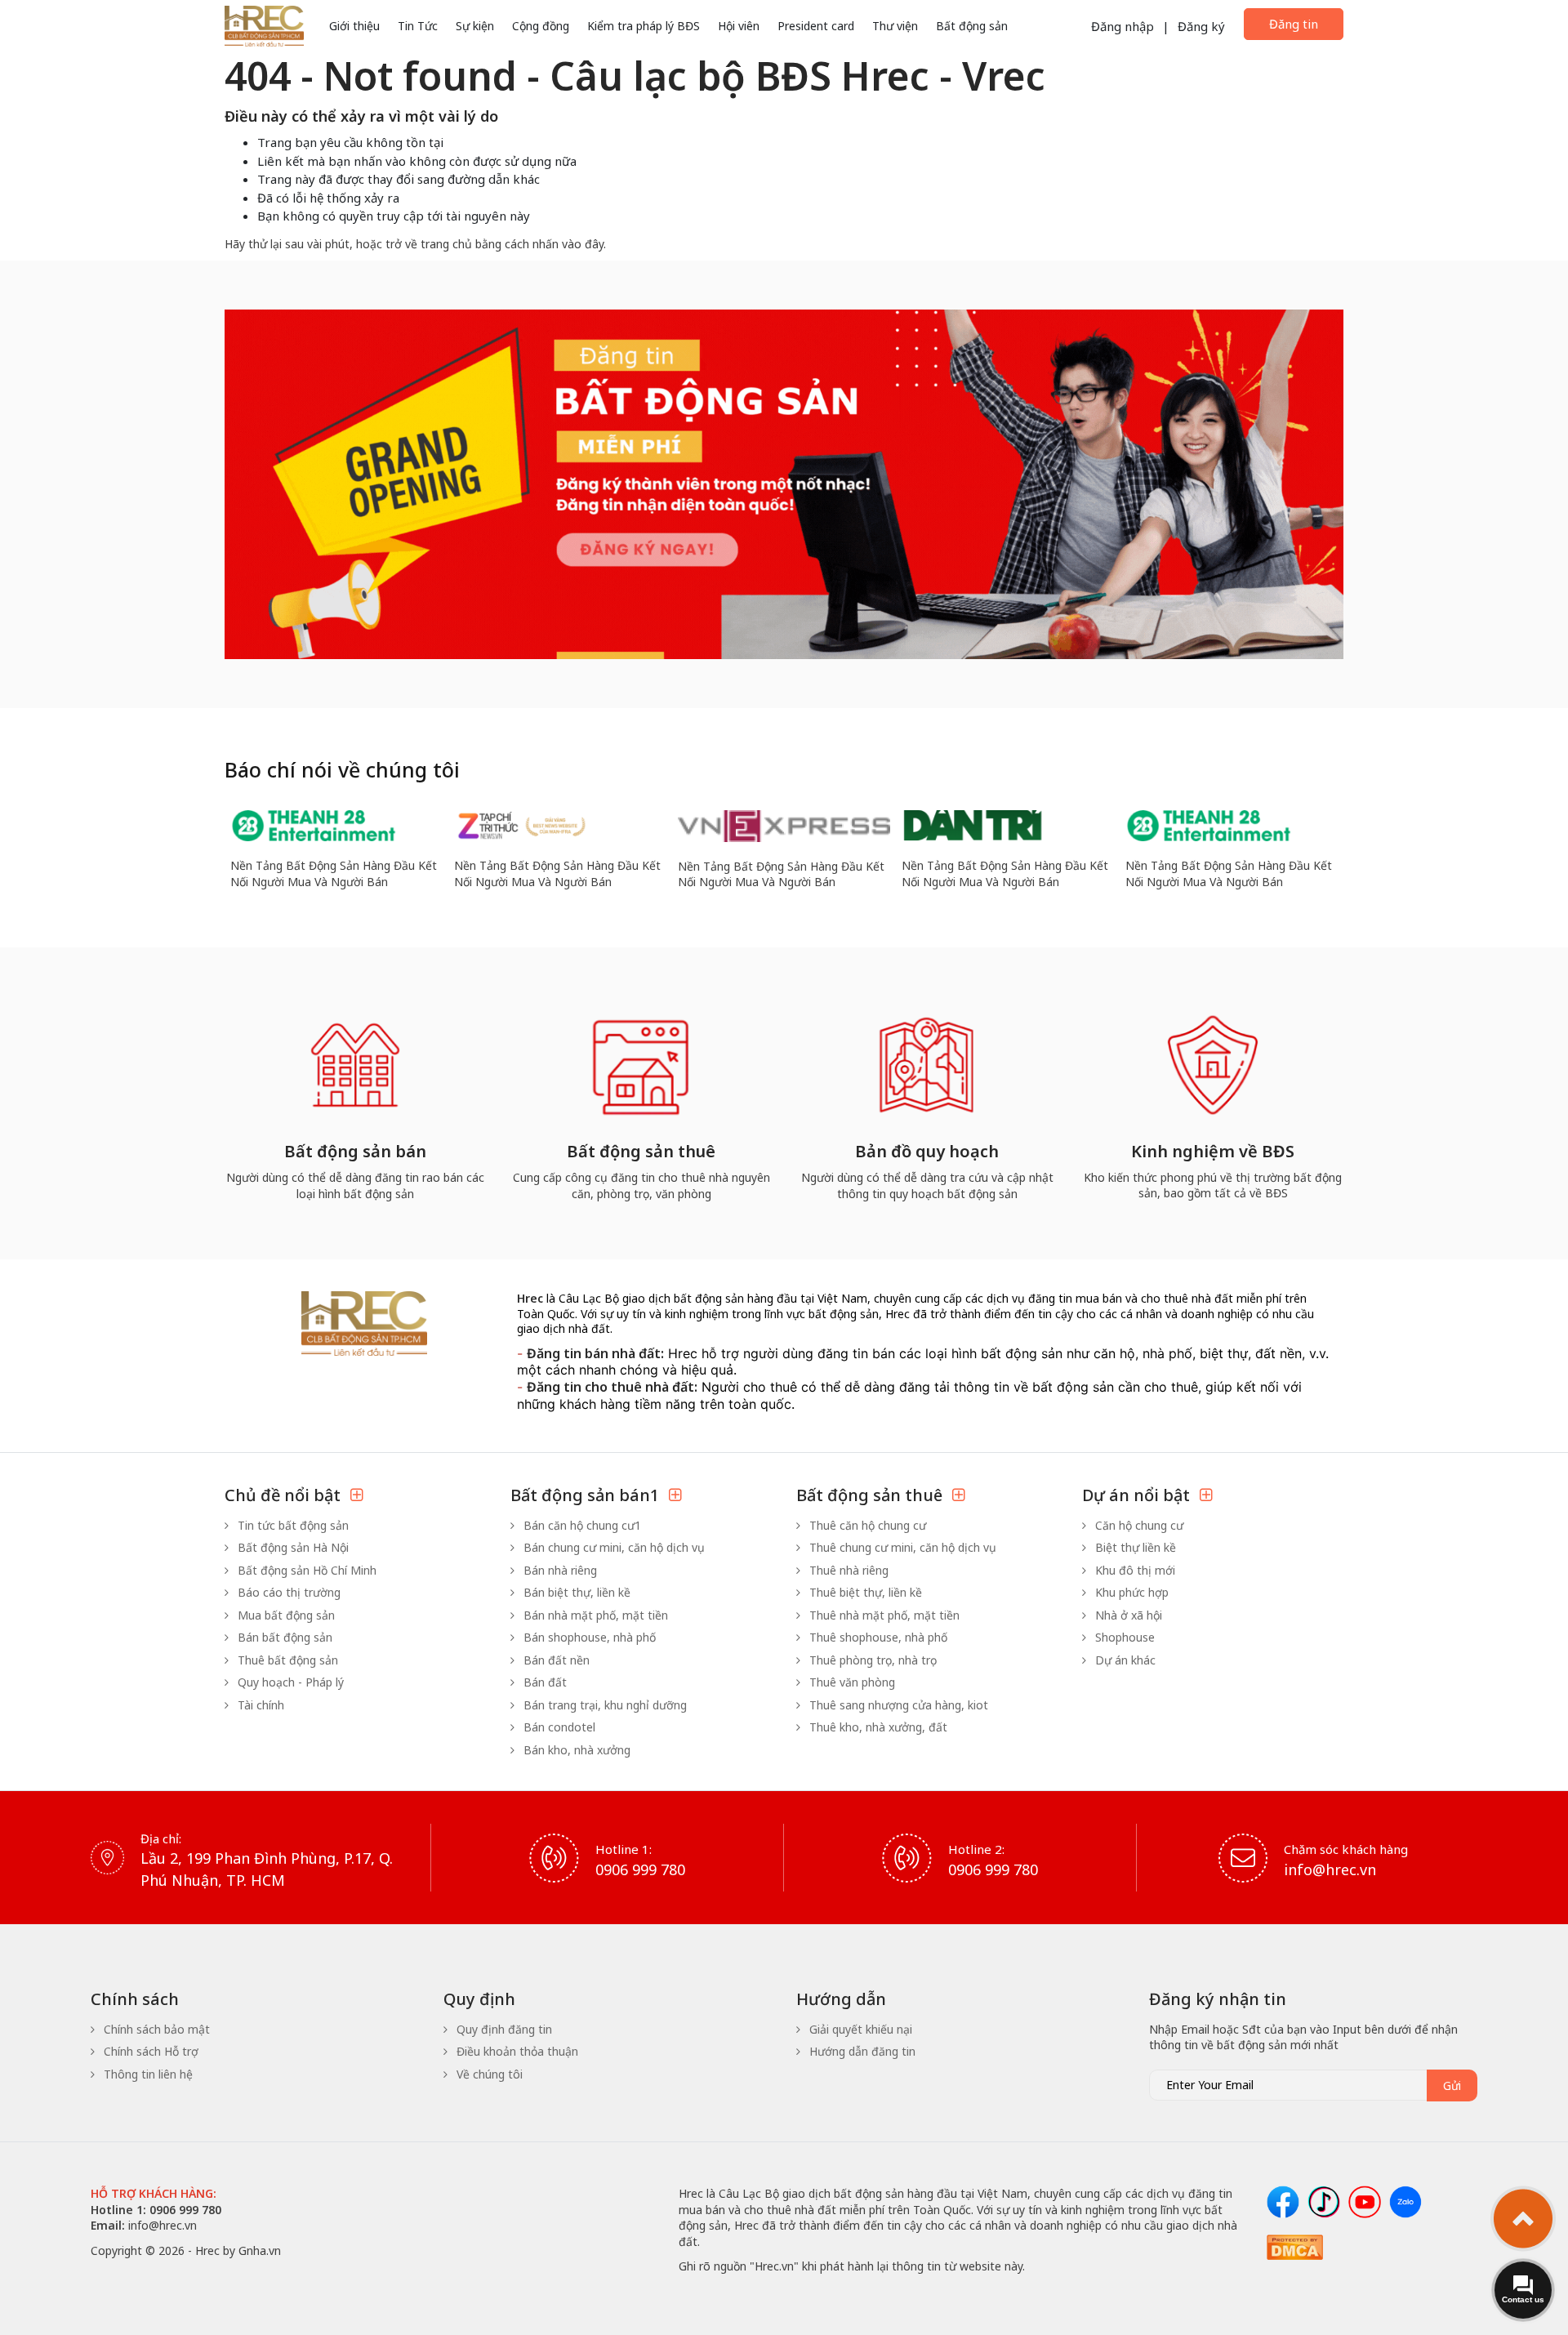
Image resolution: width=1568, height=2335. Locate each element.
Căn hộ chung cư (1138, 1525)
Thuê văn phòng (851, 1682)
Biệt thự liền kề (1134, 1547)
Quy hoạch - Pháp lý (289, 1682)
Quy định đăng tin (503, 2029)
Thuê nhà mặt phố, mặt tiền (883, 1615)
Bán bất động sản (283, 1637)
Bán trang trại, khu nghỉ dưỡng (604, 1705)
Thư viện (895, 26)
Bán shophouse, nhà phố (588, 1637)
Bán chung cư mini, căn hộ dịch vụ (612, 1547)
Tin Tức (418, 26)
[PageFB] (1283, 2202)
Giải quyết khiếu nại (859, 2029)
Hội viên (739, 26)
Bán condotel (558, 1727)
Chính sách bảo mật (155, 2029)
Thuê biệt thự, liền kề (864, 1592)
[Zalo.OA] (1405, 2202)
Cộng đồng (541, 26)
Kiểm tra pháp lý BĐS (644, 26)
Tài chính (259, 1705)
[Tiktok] (1324, 2202)
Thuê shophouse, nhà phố (877, 1637)
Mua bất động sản (285, 1615)
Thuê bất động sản (286, 1660)
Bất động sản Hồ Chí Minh (305, 1570)
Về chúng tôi (488, 2074)
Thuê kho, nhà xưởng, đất (877, 1727)
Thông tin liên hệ (147, 2074)
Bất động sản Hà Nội (292, 1547)
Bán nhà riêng (559, 1570)
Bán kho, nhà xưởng (575, 1750)
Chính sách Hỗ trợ (149, 2051)
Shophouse (1123, 1637)
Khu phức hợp (1130, 1592)
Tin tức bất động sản (292, 1525)
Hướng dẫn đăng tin (861, 2051)
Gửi (1452, 2085)
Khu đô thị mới (1134, 1570)
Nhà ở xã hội (1127, 1615)
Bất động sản (972, 26)
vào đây (583, 244)
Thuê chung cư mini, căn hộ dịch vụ (901, 1547)
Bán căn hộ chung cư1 (581, 1525)
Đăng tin (1294, 24)
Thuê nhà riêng (847, 1570)
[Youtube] (1365, 2202)
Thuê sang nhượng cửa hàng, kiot (897, 1705)
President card (816, 26)
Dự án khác (1124, 1660)
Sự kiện (475, 26)
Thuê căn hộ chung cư (866, 1525)
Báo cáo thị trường (287, 1592)
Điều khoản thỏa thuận (516, 2051)
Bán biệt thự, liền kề (575, 1592)
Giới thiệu (354, 26)
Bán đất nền (555, 1660)
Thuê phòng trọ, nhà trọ (871, 1660)
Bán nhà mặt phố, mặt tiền (594, 1615)
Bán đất (543, 1682)
